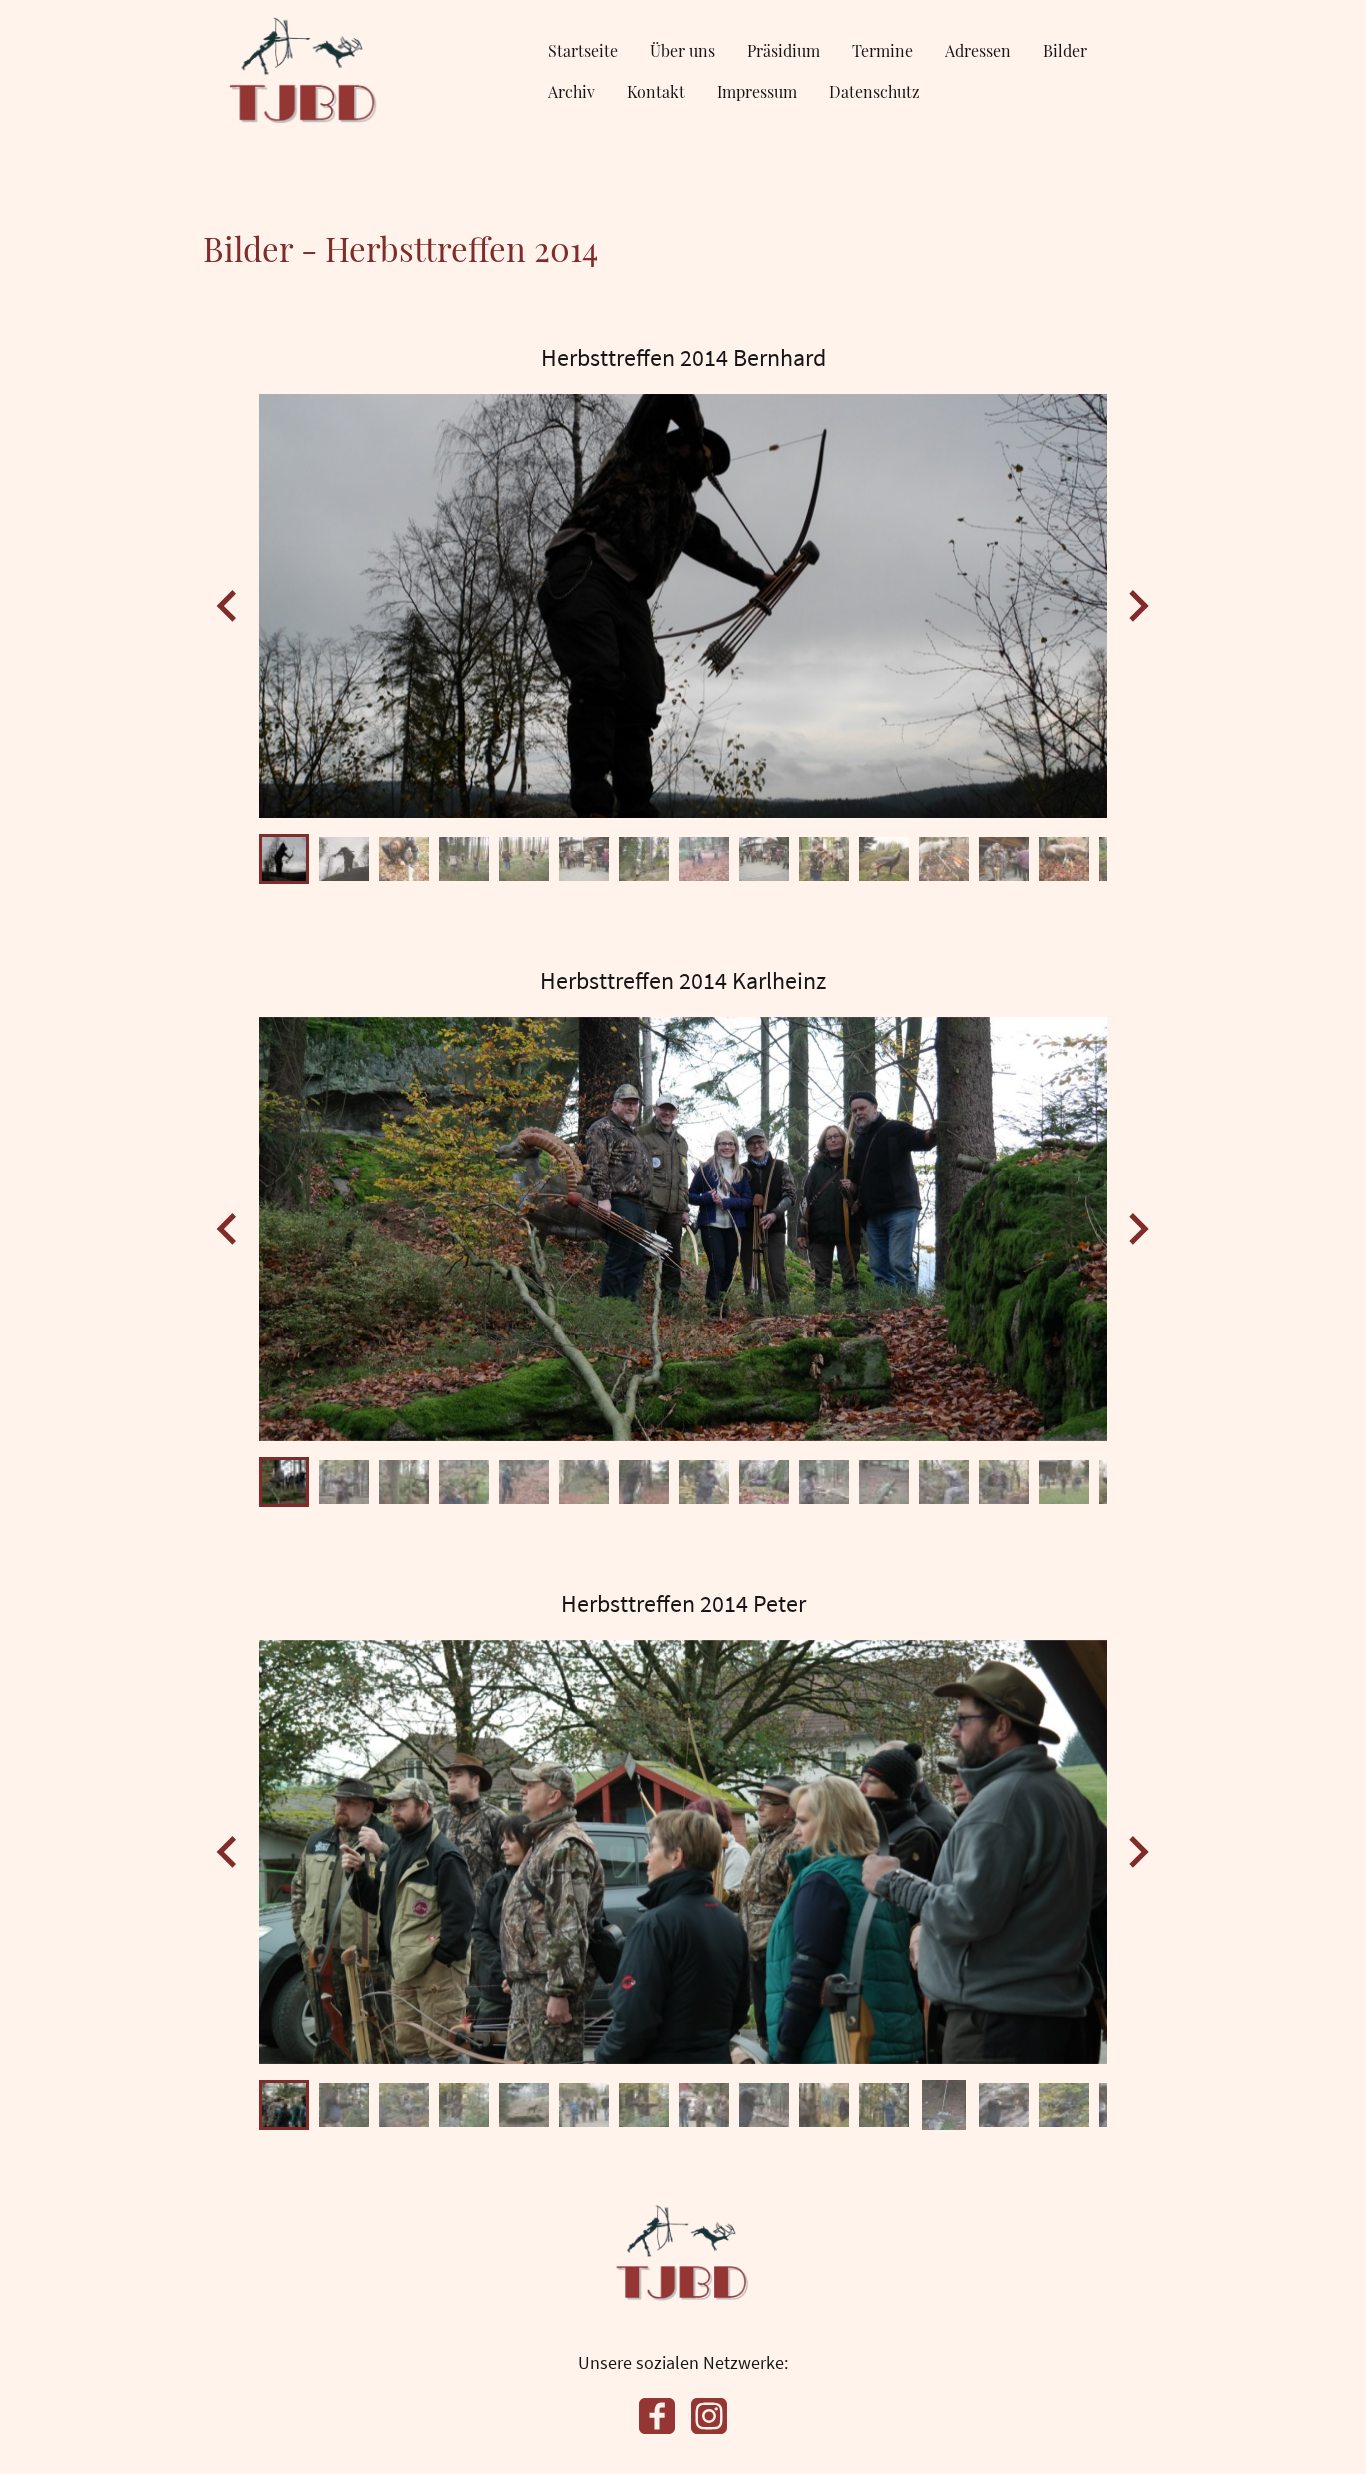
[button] (284, 859)
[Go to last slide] (228, 605)
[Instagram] (709, 2416)
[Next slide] (1136, 605)
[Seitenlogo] (304, 70)
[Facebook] (657, 2416)
